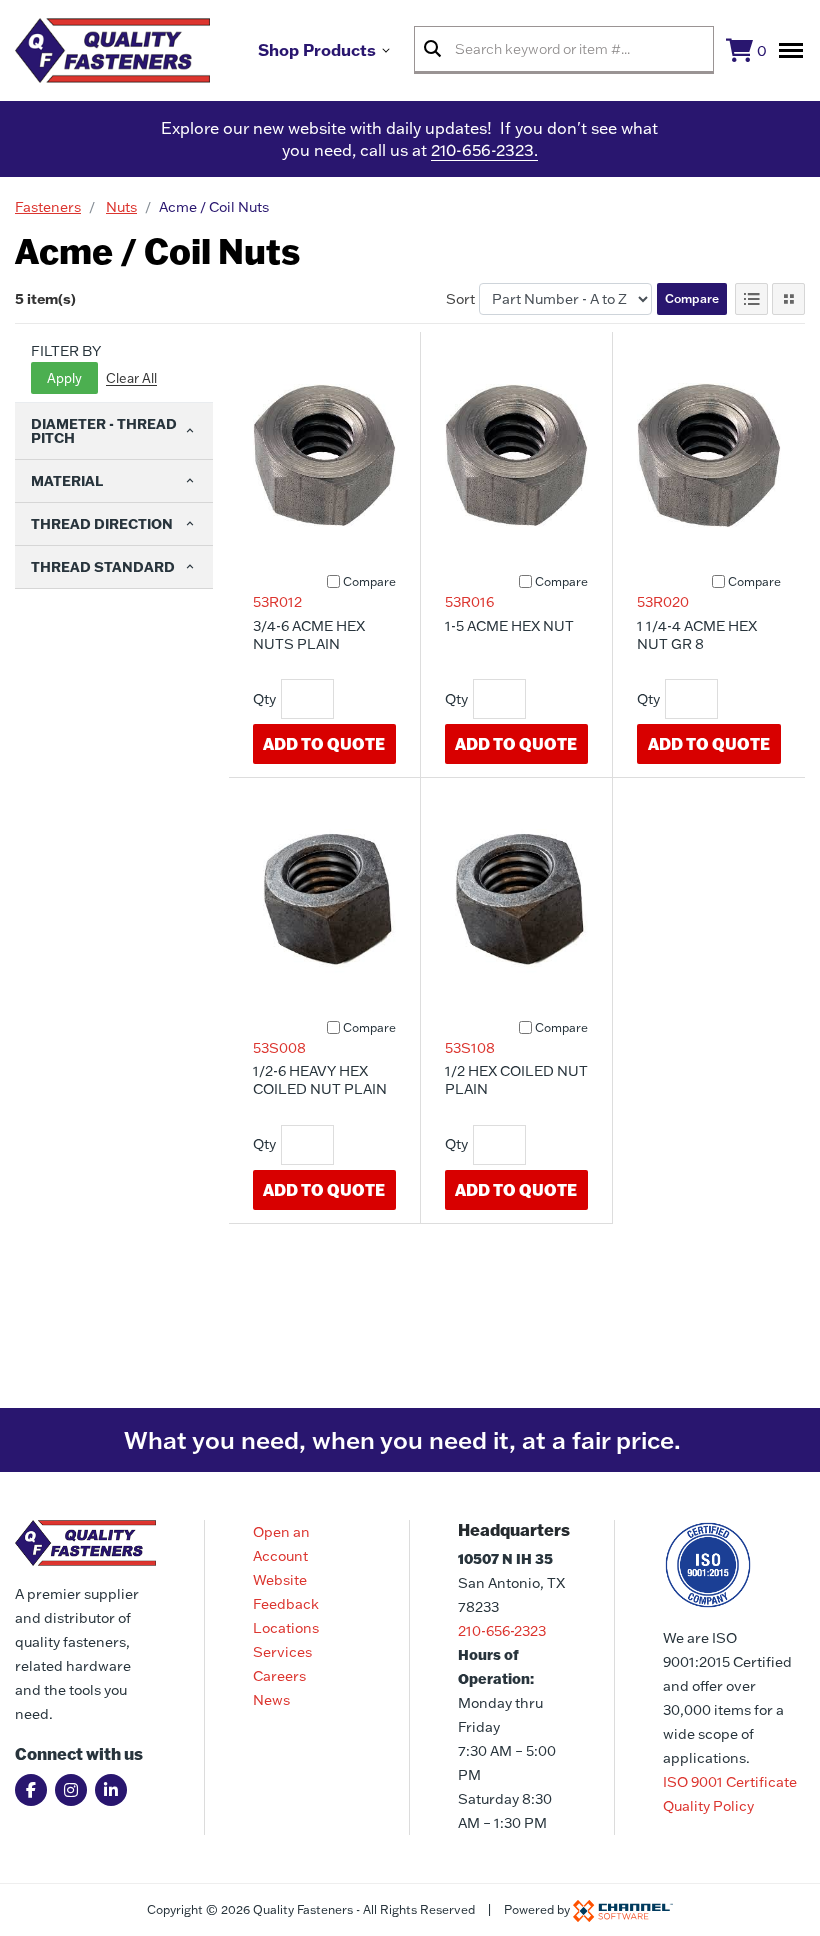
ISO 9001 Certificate (730, 1782)
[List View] (751, 299)
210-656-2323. (484, 150)
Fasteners (48, 207)
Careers (279, 1676)
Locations (286, 1628)
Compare (692, 298)
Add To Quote (324, 743)
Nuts (121, 207)
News (271, 1700)
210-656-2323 (502, 1631)
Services (282, 1652)
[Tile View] (788, 299)
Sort (460, 299)
